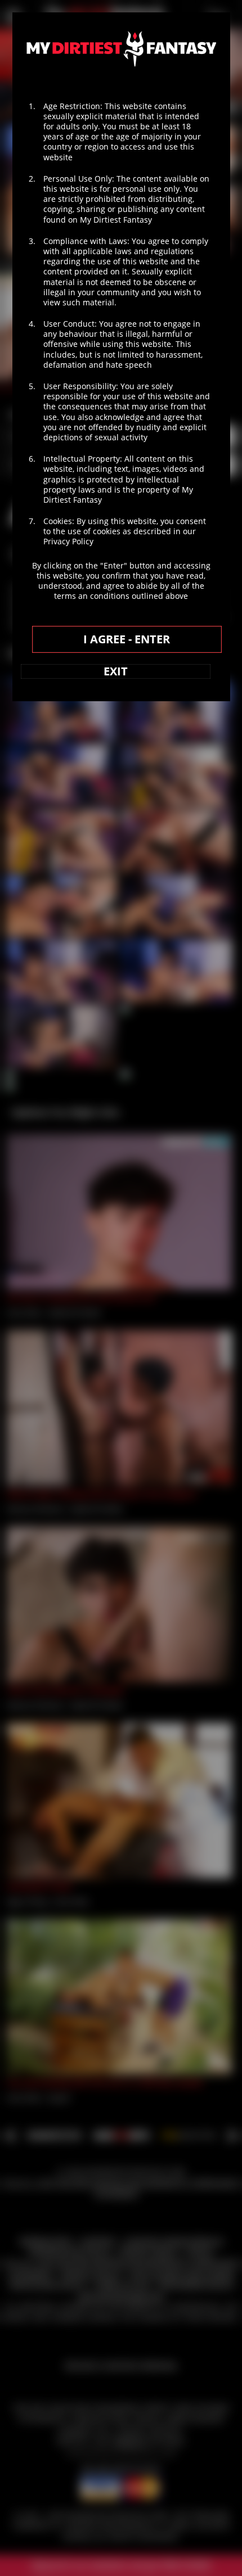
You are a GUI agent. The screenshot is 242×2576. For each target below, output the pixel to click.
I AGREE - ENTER (127, 639)
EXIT (116, 671)
